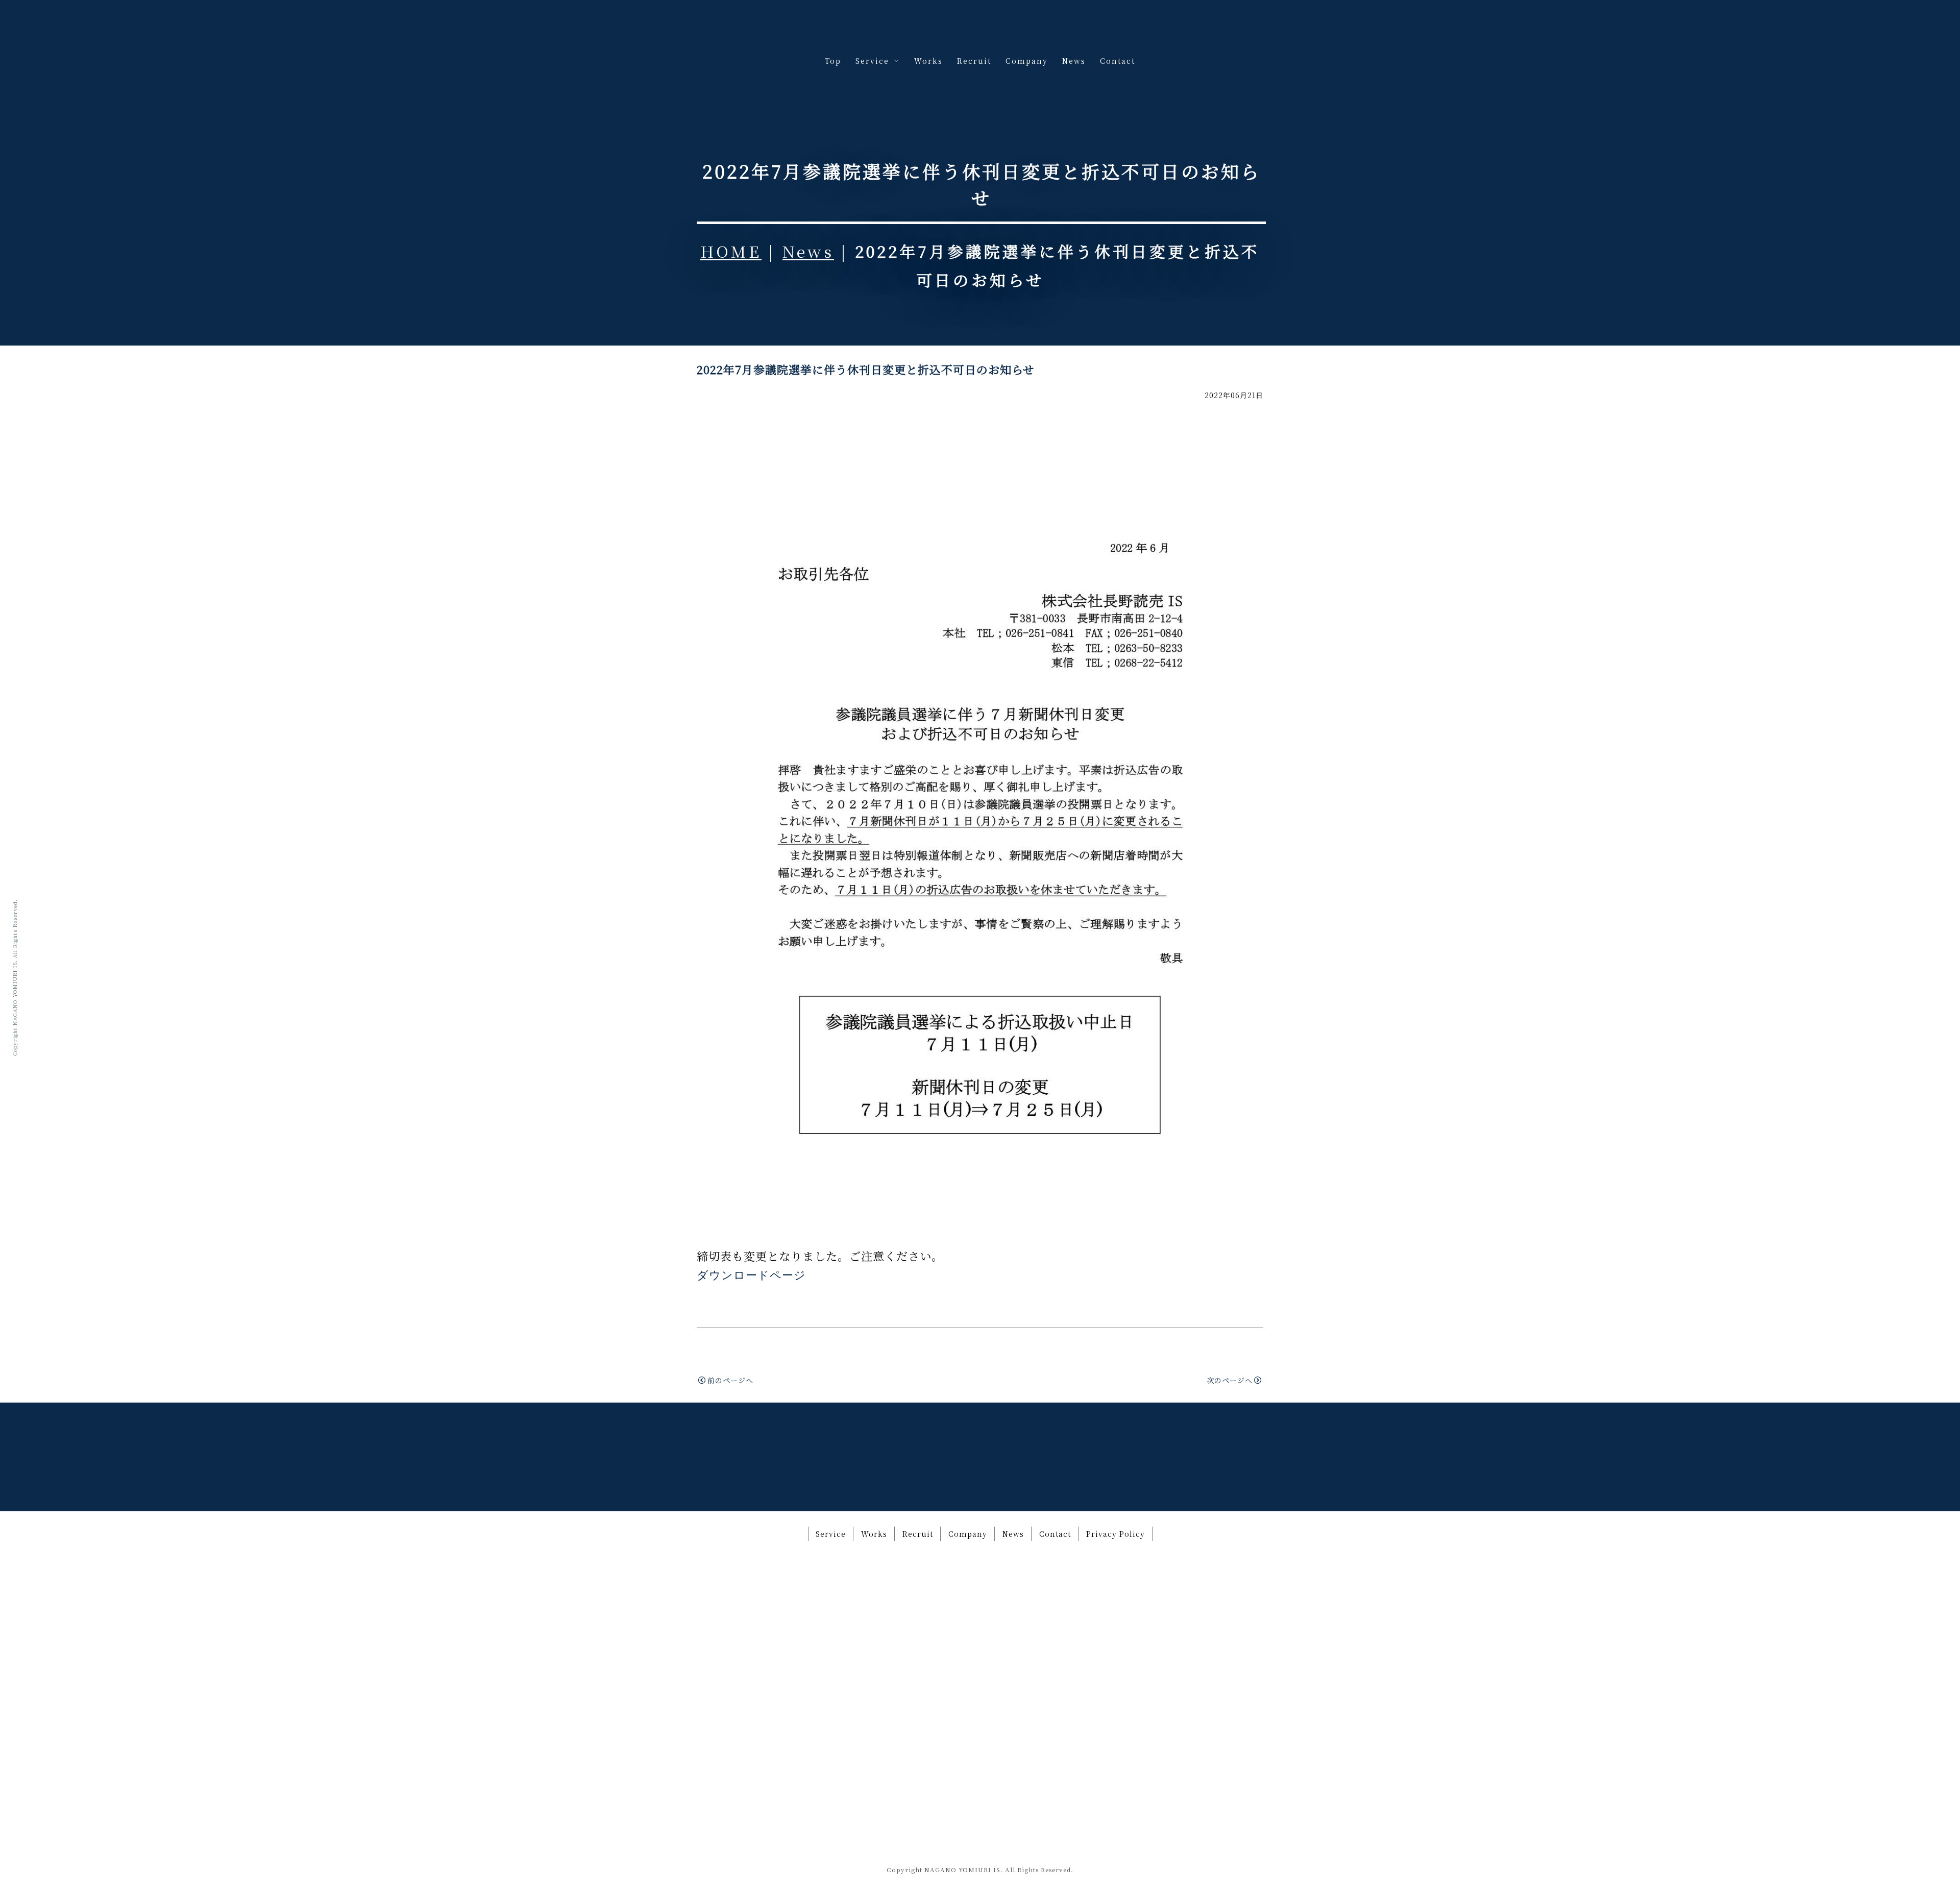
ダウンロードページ (751, 1275)
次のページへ (1230, 1380)
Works (928, 61)
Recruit (974, 61)
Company (1027, 61)
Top (833, 61)
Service (831, 1534)
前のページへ (730, 1380)
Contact (1118, 61)
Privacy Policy (1116, 1534)
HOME (731, 251)
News (1074, 61)
